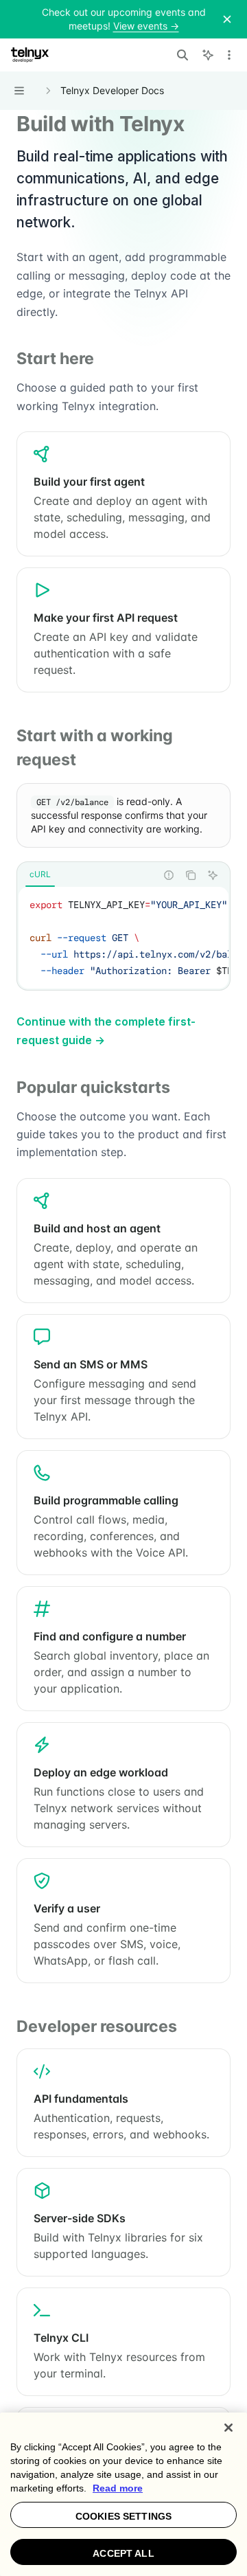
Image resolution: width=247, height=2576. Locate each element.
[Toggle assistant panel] (208, 55)
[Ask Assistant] (213, 875)
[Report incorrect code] (169, 875)
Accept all (123, 2553)
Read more (118, 2488)
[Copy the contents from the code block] (191, 875)
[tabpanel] (123, 938)
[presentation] (123, 938)
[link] (123, 494)
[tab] (40, 874)
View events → (146, 26)
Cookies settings (123, 2516)
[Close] (228, 2428)
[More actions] (229, 55)
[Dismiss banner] (227, 19)
